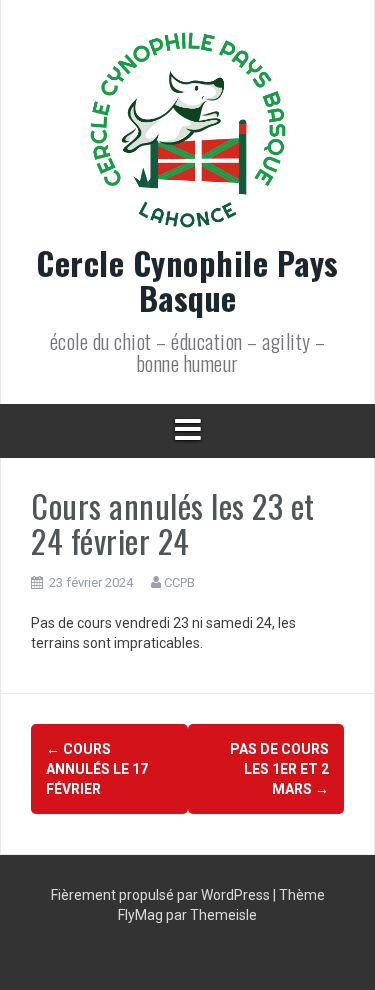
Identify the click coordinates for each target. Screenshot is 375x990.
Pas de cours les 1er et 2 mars (279, 769)
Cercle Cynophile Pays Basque (187, 280)
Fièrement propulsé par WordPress (162, 895)
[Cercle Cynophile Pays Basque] (188, 136)
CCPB (179, 582)
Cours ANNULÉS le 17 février (97, 769)
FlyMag (140, 915)
